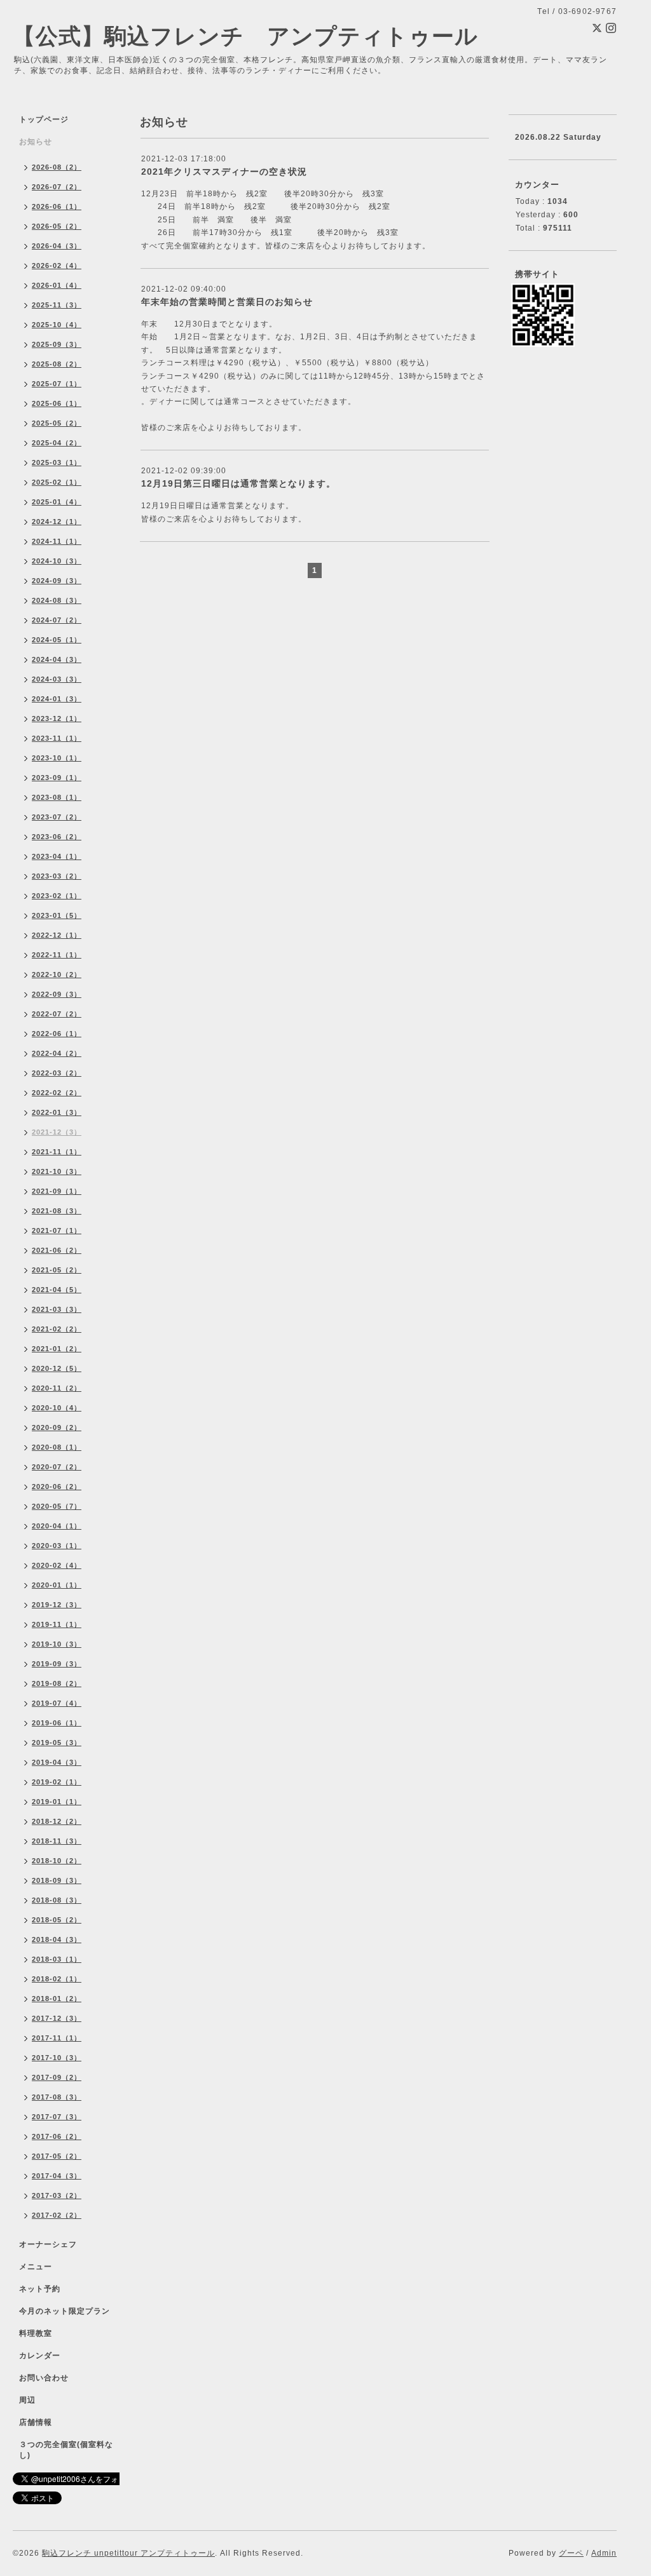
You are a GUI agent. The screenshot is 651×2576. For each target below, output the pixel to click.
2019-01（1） (57, 1802)
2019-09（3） (57, 1664)
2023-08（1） (57, 797)
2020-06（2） (57, 1487)
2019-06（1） (57, 1723)
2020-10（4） (57, 1408)
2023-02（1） (57, 896)
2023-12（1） (57, 718)
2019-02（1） (57, 1782)
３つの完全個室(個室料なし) (66, 2450)
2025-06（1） (57, 403)
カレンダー (40, 2356)
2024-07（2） (57, 620)
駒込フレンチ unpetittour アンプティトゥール (128, 2553)
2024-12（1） (57, 522)
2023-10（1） (57, 758)
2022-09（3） (57, 994)
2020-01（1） (57, 1585)
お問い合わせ (44, 2378)
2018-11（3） (57, 1841)
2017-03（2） (57, 2195)
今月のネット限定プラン (65, 2311)
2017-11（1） (57, 2038)
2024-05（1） (57, 640)
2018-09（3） (57, 1880)
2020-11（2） (57, 1388)
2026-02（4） (57, 266)
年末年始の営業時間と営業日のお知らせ (227, 302)
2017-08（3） (57, 2097)
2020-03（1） (57, 1546)
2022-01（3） (57, 1112)
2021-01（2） (57, 1349)
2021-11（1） (57, 1152)
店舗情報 (36, 2422)
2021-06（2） (57, 1250)
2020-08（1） (57, 1447)
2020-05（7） (57, 1506)
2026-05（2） (57, 226)
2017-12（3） (57, 2018)
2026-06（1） (57, 206)
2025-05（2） (57, 423)
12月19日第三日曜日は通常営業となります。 (238, 483)
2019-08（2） (57, 1683)
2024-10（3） (57, 561)
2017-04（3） (57, 2176)
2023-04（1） (57, 856)
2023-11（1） (57, 738)
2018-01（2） (57, 1999)
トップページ (44, 119)
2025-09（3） (57, 344)
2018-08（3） (57, 1900)
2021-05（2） (57, 1270)
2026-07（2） (57, 187)
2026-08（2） (57, 167)
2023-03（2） (57, 876)
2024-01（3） (57, 699)
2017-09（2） (57, 2077)
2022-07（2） (57, 1014)
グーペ (571, 2553)
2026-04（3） (57, 246)
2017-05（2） (57, 2156)
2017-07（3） (57, 2117)
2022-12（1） (57, 935)
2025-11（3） (57, 305)
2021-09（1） (57, 1191)
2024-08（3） (57, 600)
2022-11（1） (57, 955)
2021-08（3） (57, 1211)
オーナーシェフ (48, 2244)
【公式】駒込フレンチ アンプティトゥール (245, 36)
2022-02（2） (57, 1093)
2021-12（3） (57, 1132)
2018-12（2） (57, 1821)
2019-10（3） (57, 1644)
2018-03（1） (57, 1959)
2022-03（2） (57, 1073)
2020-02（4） (57, 1565)
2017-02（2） (57, 2215)
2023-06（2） (57, 837)
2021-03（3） (57, 1309)
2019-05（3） (57, 1743)
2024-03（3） (57, 679)
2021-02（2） (57, 1329)
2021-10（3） (57, 1171)
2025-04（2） (57, 443)
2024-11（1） (57, 541)
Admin (604, 2553)
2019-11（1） (57, 1624)
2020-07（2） (57, 1467)
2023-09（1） (57, 778)
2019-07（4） (57, 1703)
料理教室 (36, 2333)
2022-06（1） (57, 1034)
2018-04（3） (57, 1939)
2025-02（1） (57, 482)
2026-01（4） (57, 285)
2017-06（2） (57, 2136)
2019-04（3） (57, 1762)
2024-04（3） (57, 659)
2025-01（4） (57, 502)
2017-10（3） (57, 2058)
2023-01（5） (57, 915)
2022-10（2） (57, 974)
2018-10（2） (57, 1861)
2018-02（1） (57, 1979)
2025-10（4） (57, 325)
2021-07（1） (57, 1231)
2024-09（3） (57, 581)
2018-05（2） (57, 1920)
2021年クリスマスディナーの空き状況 (224, 172)
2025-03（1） (57, 462)
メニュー (36, 2267)
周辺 (27, 2400)
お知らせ (36, 142)
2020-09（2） (57, 1427)
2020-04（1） (57, 1526)
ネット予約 (40, 2289)
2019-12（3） (57, 1605)
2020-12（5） (57, 1368)
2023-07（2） (57, 817)
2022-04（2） (57, 1053)
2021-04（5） (57, 1290)
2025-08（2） (57, 364)
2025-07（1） (57, 384)
